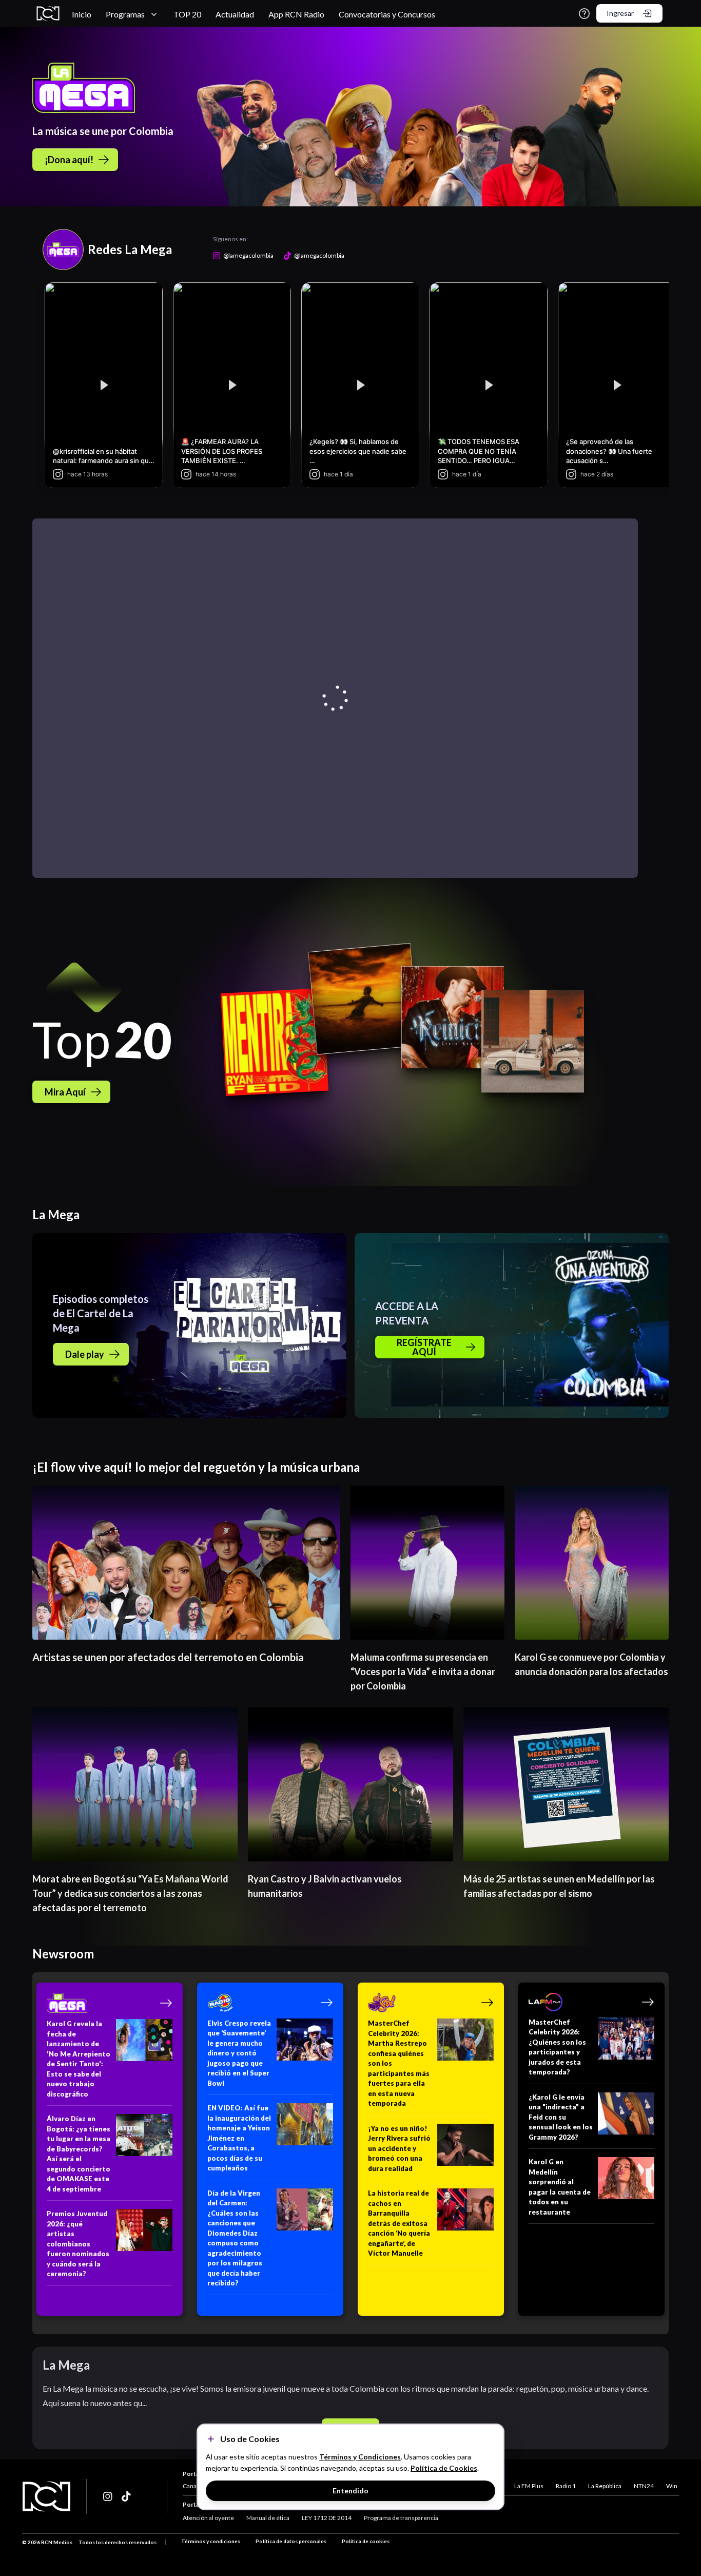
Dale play (85, 1354)
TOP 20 (187, 14)
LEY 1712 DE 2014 (327, 2518)
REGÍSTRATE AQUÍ (424, 1347)
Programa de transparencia (401, 2518)
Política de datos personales (291, 2541)
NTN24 (644, 2486)
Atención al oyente (208, 2518)
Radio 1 (566, 2486)
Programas (125, 14)
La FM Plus (529, 2486)
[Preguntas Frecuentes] (584, 14)
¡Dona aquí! (69, 160)
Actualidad (235, 14)
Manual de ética (268, 2518)
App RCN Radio (296, 14)
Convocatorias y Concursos (387, 14)
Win (672, 2486)
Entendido (350, 2491)
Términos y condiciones (211, 2541)
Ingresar (620, 13)
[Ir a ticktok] (108, 2496)
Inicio (82, 14)
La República (605, 2486)
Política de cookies (366, 2541)
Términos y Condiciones (360, 2457)
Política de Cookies (444, 2468)
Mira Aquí (65, 1092)
